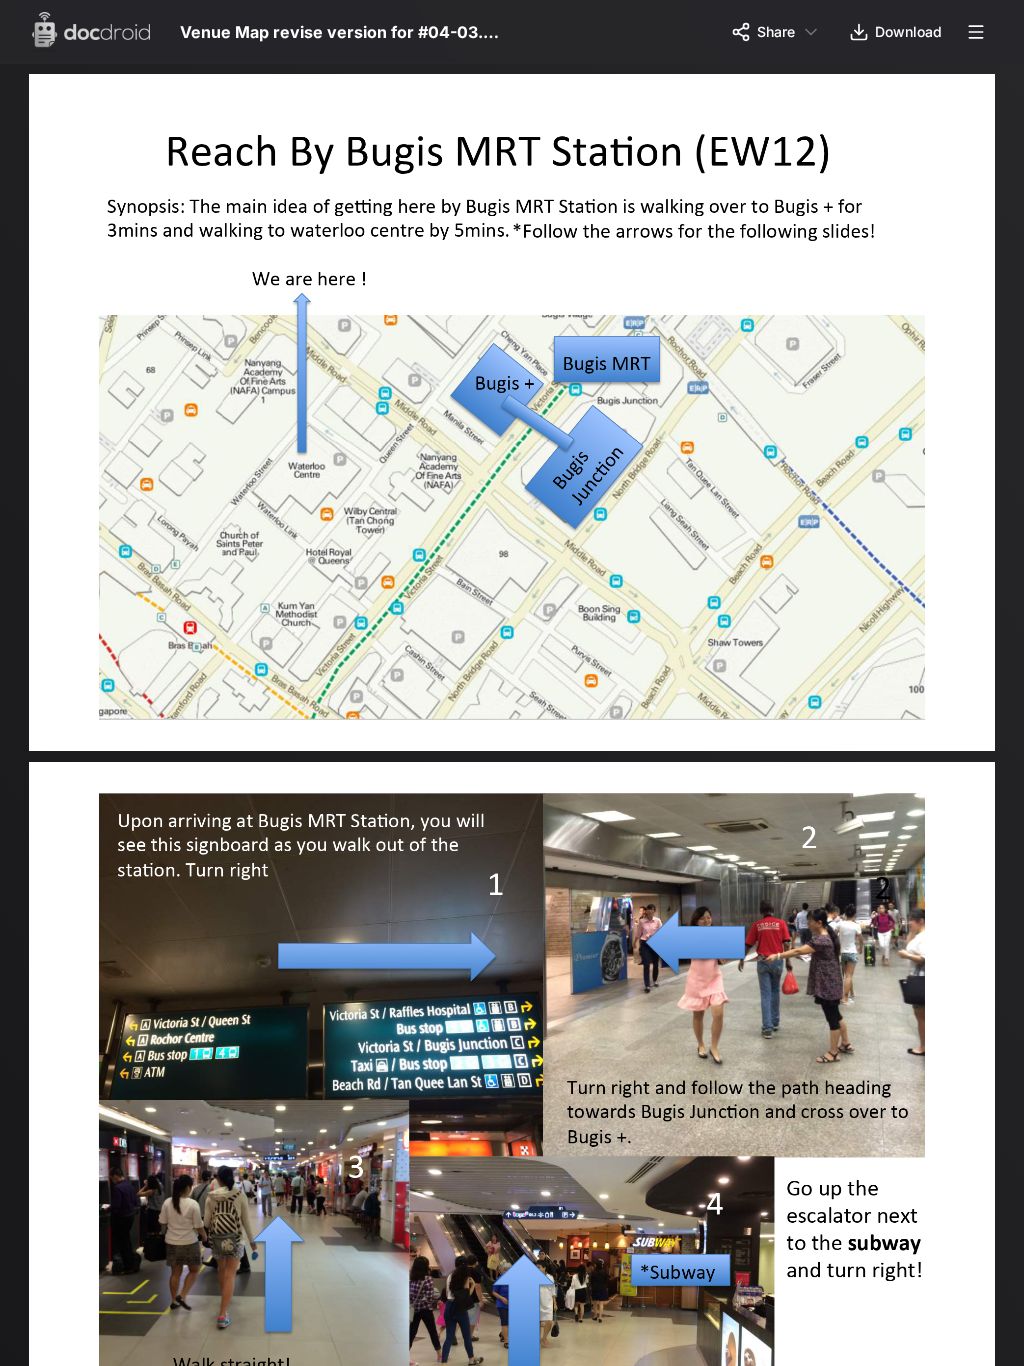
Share (776, 31)
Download (908, 31)
